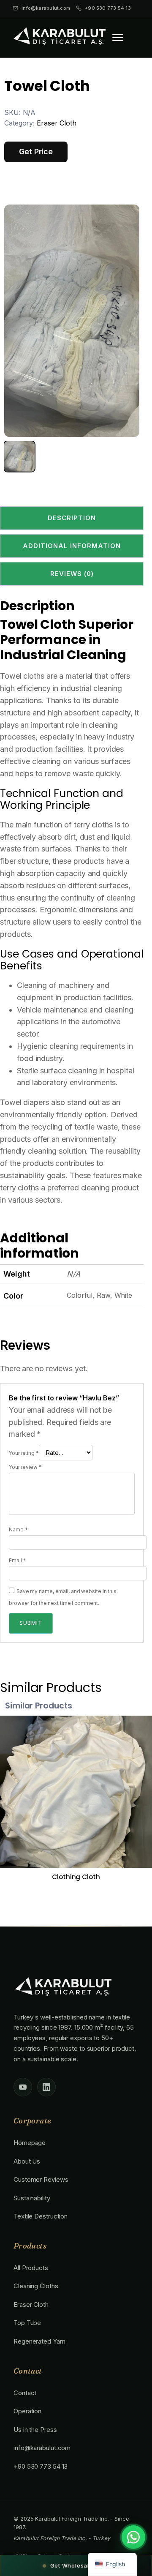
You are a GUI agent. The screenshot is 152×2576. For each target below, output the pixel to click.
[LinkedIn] (46, 2087)
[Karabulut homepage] (62, 1988)
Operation (27, 2411)
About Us (27, 2161)
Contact (25, 2393)
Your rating (24, 1453)
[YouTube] (23, 2087)
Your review (25, 1467)
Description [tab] (72, 518)
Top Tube (27, 2323)
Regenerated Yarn (39, 2341)
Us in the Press (35, 2430)
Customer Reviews (41, 2179)
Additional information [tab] (72, 546)
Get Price (36, 151)
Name (18, 1529)
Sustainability (32, 2198)
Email (17, 1560)
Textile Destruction (41, 2216)
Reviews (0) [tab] (72, 574)
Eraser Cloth (57, 123)
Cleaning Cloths (36, 2286)
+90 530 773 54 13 (108, 8)
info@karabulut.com (46, 8)
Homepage (30, 2143)
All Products (31, 2268)
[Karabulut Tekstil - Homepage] (59, 36)
